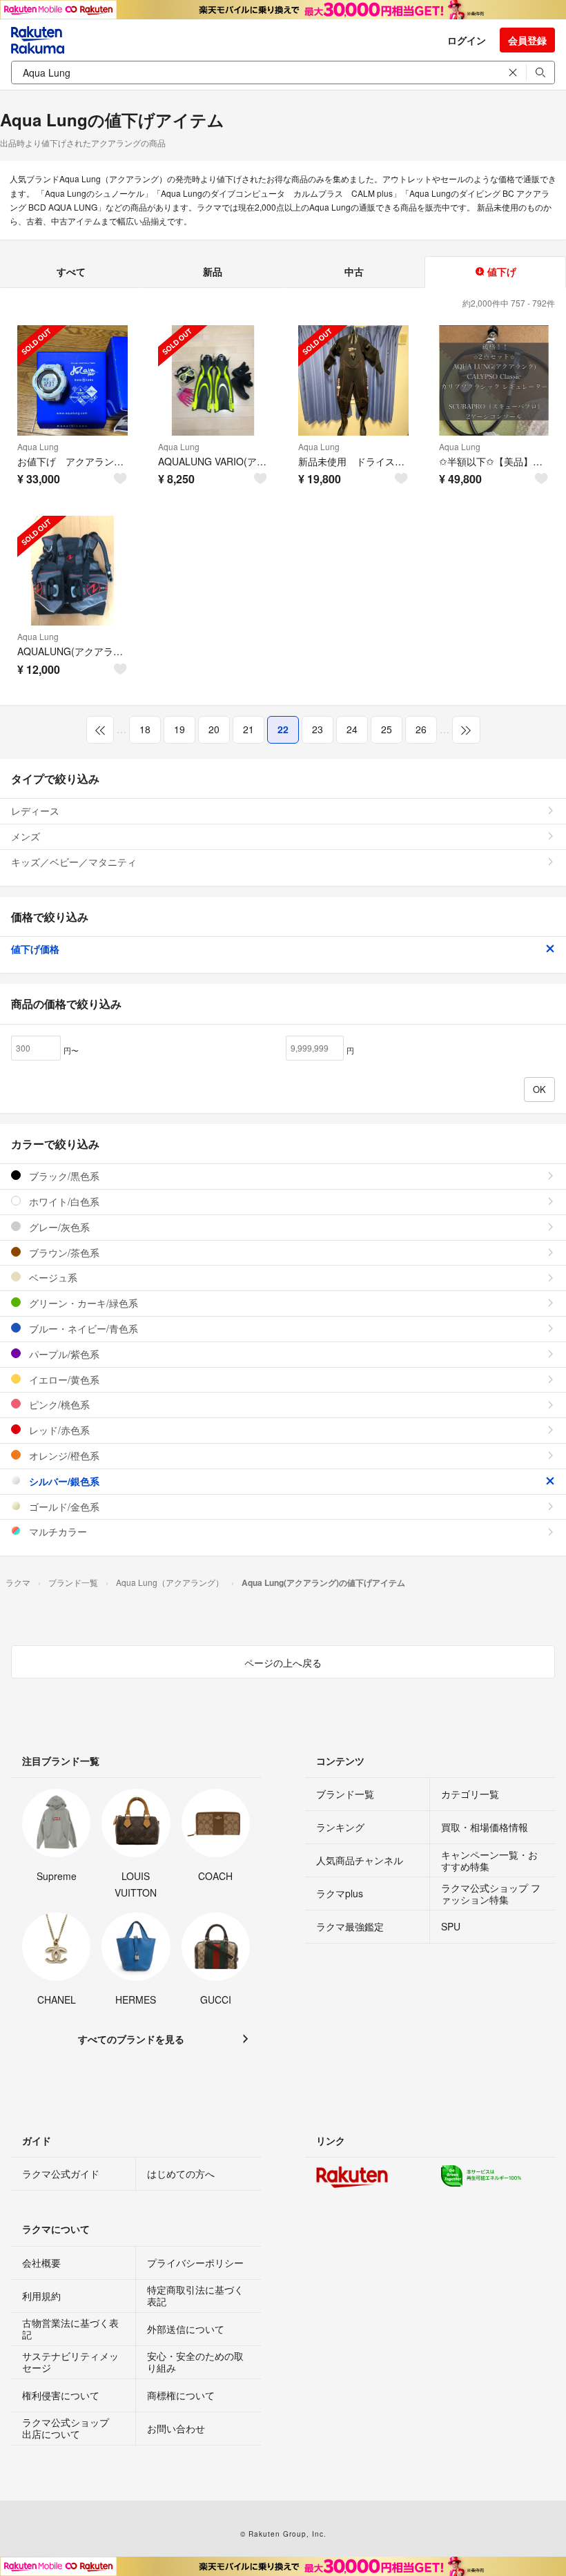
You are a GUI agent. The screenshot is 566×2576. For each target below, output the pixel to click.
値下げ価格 (35, 949)
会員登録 (527, 40)
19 (179, 729)
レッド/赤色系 (58, 1430)
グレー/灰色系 (58, 1227)
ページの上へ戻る (283, 1663)
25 (387, 729)
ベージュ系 (52, 1277)
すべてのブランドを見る (131, 2039)
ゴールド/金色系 (63, 1507)
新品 (213, 271)
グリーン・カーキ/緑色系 (82, 1303)
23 (318, 729)
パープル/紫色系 (63, 1354)
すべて (71, 271)
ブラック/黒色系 (63, 1176)
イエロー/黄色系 (63, 1379)
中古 (354, 271)
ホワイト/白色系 (63, 1201)
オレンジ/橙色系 (63, 1455)
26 (421, 729)
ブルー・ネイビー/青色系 (82, 1328)
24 (352, 729)
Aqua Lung (38, 446)
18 (145, 729)
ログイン (467, 40)
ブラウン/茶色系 (63, 1252)
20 (214, 729)
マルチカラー (57, 1531)
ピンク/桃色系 (58, 1404)
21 (248, 729)
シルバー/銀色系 (63, 1481)
